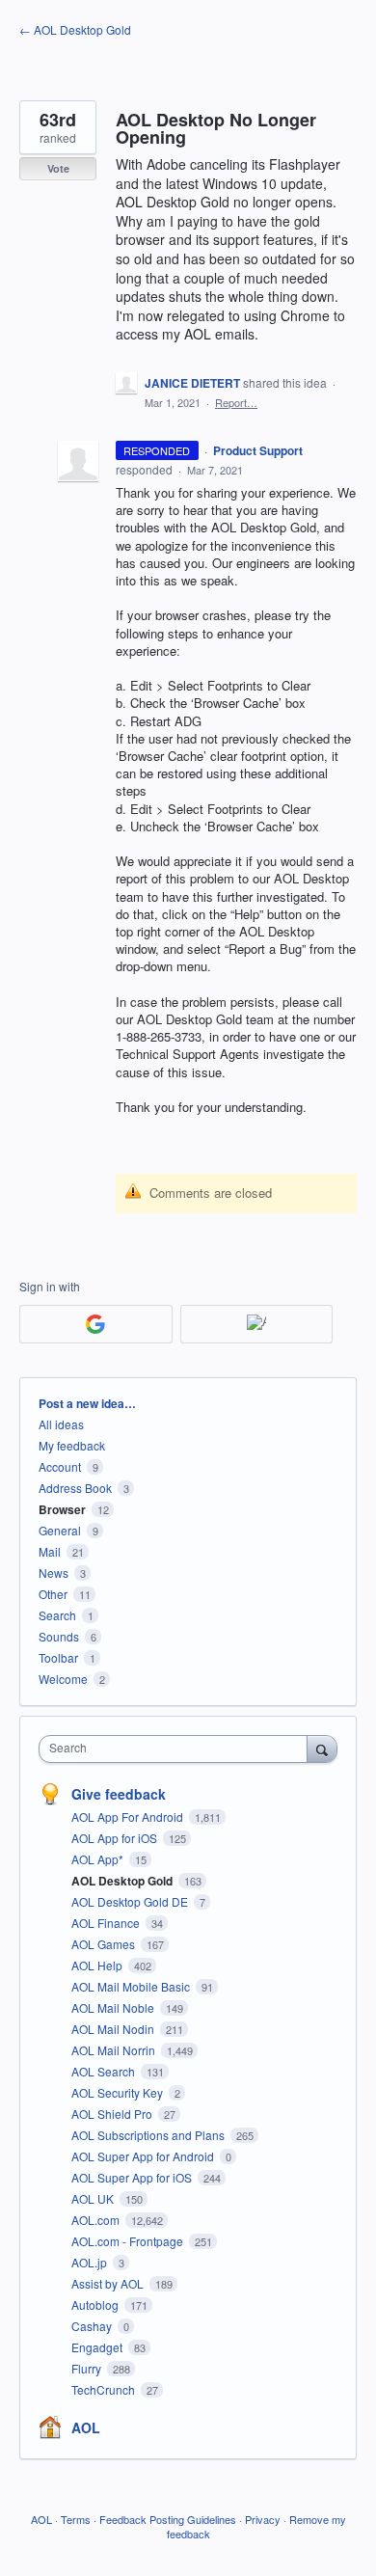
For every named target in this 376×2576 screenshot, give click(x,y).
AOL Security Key (119, 2092)
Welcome (63, 1679)
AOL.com (97, 2220)
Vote (58, 168)
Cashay (93, 2326)
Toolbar (58, 1657)
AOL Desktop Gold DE (131, 1901)
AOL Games (105, 1944)
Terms (76, 2519)
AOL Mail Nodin (114, 2029)
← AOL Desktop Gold (75, 29)
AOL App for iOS (116, 1838)
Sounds (59, 1636)
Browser (62, 1509)
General (60, 1530)
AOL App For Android (129, 1817)
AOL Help (98, 1965)
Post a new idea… (87, 1403)
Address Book (75, 1488)
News (54, 1573)
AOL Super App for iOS (133, 2177)
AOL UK (94, 2198)
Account (60, 1466)
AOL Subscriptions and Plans (149, 2135)
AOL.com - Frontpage (129, 2241)
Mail (50, 1551)
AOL (86, 2427)
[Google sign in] (96, 1324)
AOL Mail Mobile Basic (132, 1986)
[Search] (322, 1749)
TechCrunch (105, 2389)
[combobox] (177, 1749)
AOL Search (105, 2071)
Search (57, 1615)
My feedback (72, 1445)
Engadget (98, 2347)
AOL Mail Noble (114, 2007)
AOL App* (99, 1859)
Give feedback (119, 1794)
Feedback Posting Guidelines (168, 2519)
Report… (236, 402)
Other (53, 1594)
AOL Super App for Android (144, 2156)
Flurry (88, 2368)
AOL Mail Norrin (115, 2050)
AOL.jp (91, 2262)
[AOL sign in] (257, 1324)
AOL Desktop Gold (123, 1881)
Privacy (263, 2519)
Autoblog (96, 2305)
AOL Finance (107, 1923)
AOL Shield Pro (113, 2114)
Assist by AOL (109, 2283)
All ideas (61, 1424)
